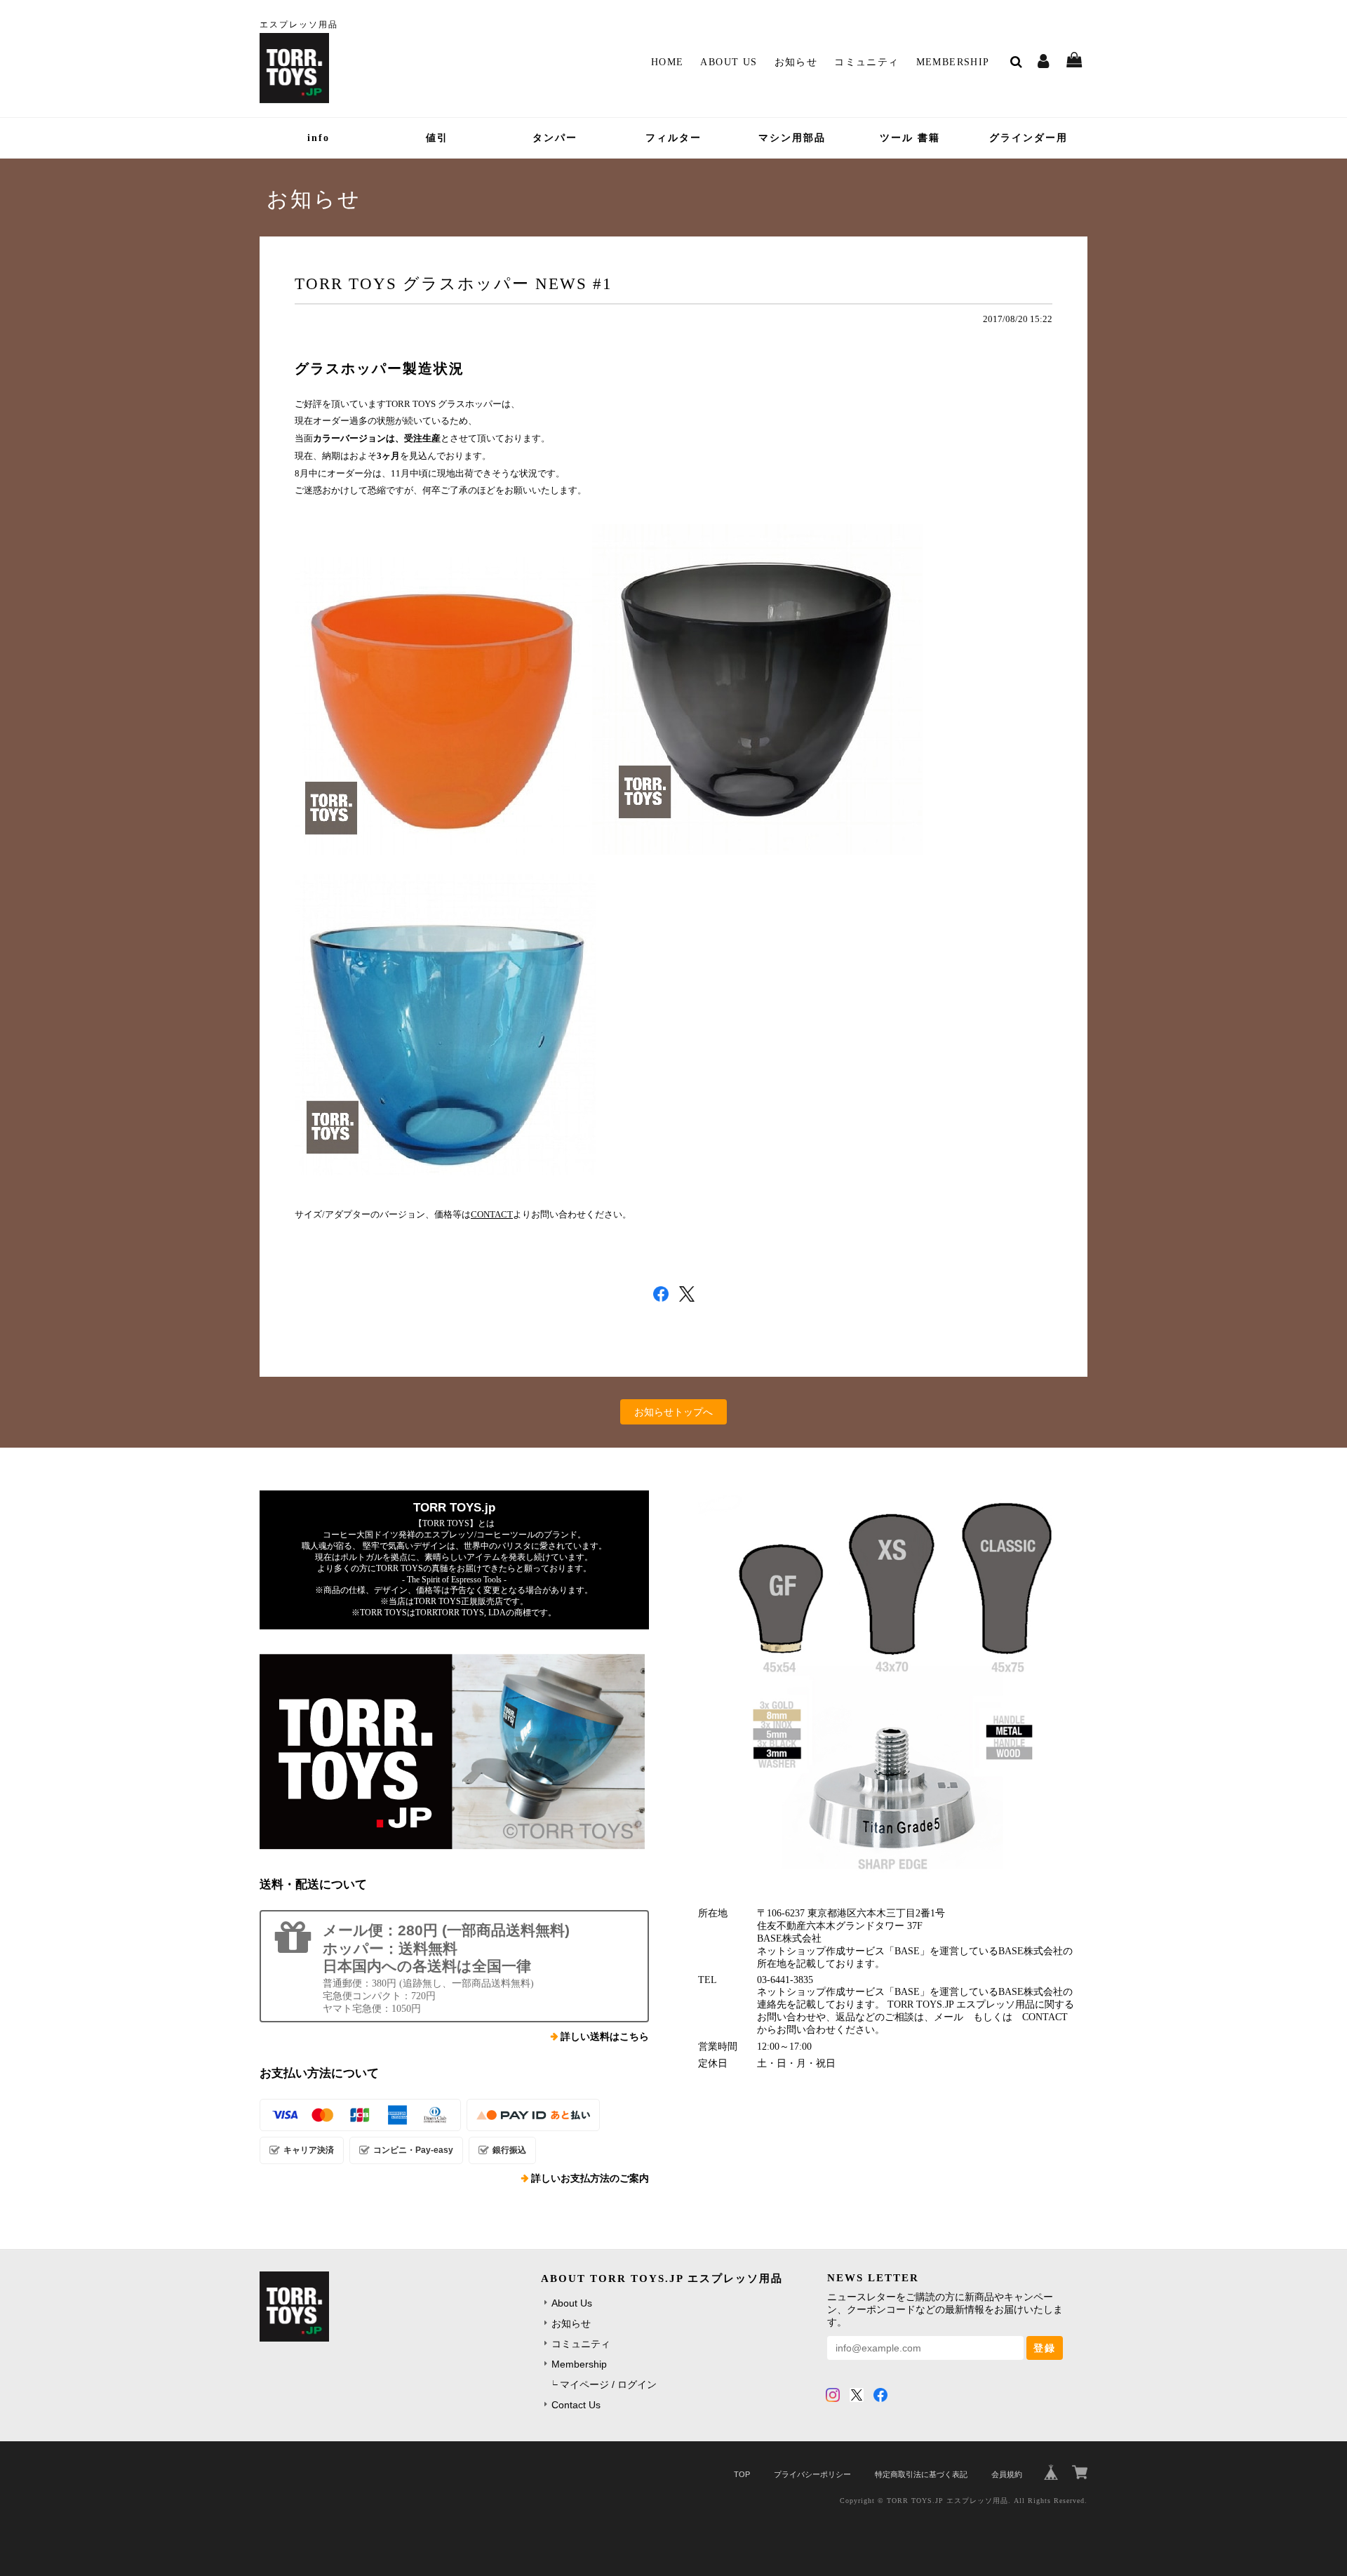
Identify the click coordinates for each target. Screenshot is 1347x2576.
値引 (437, 138)
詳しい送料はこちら (605, 2037)
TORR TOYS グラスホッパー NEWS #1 (454, 283)
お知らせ (796, 62)
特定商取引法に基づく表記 (921, 2474)
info (319, 138)
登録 (1045, 2348)
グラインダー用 (1028, 138)
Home (668, 62)
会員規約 (1007, 2474)
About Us (729, 62)
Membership (953, 62)
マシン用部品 (792, 138)
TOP (742, 2474)
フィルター (673, 138)
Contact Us (576, 2405)
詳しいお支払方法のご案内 (590, 2178)
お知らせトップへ (673, 1412)
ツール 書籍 (910, 138)
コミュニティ (866, 62)
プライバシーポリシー (812, 2474)
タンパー (555, 138)
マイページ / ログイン (608, 2384)
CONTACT (492, 1214)
